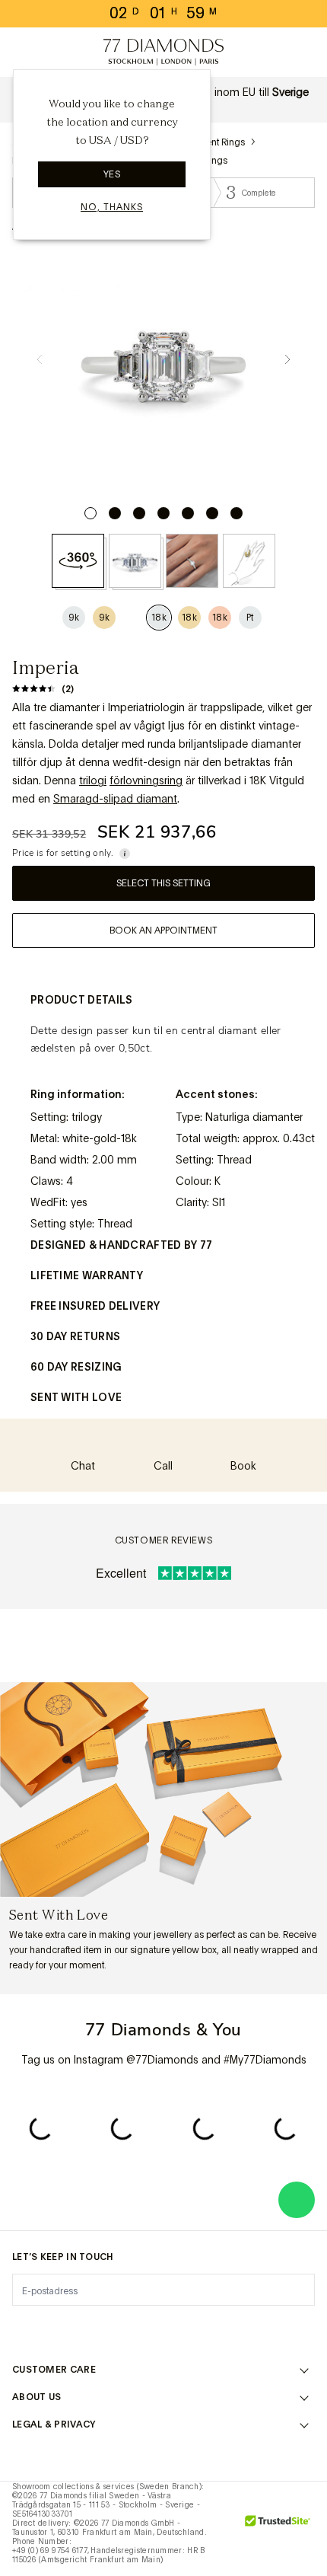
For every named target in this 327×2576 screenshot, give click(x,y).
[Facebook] (68, 2328)
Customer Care (54, 2370)
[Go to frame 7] (237, 513)
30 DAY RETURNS (75, 1336)
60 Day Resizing (76, 1367)
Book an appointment (163, 930)
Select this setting (163, 883)
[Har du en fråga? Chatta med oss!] (297, 2200)
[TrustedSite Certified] (278, 2529)
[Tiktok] (306, 2328)
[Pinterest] (163, 2328)
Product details (82, 1000)
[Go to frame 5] (188, 513)
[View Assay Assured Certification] (224, 2529)
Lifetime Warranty (87, 1275)
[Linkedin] (211, 2328)
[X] (116, 2328)
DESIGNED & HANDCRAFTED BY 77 (121, 1245)
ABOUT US (37, 2397)
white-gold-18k (100, 1138)
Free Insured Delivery (95, 1306)
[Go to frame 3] (139, 513)
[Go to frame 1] (90, 513)
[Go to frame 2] (115, 513)
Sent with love (76, 1397)
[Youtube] (259, 2328)
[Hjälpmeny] (58, 53)
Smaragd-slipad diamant (115, 799)
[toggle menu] (24, 53)
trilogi (93, 780)
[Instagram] (21, 2328)
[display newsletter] (296, 2289)
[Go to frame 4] (163, 513)
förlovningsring (146, 780)
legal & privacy (54, 2424)
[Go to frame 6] (212, 513)
